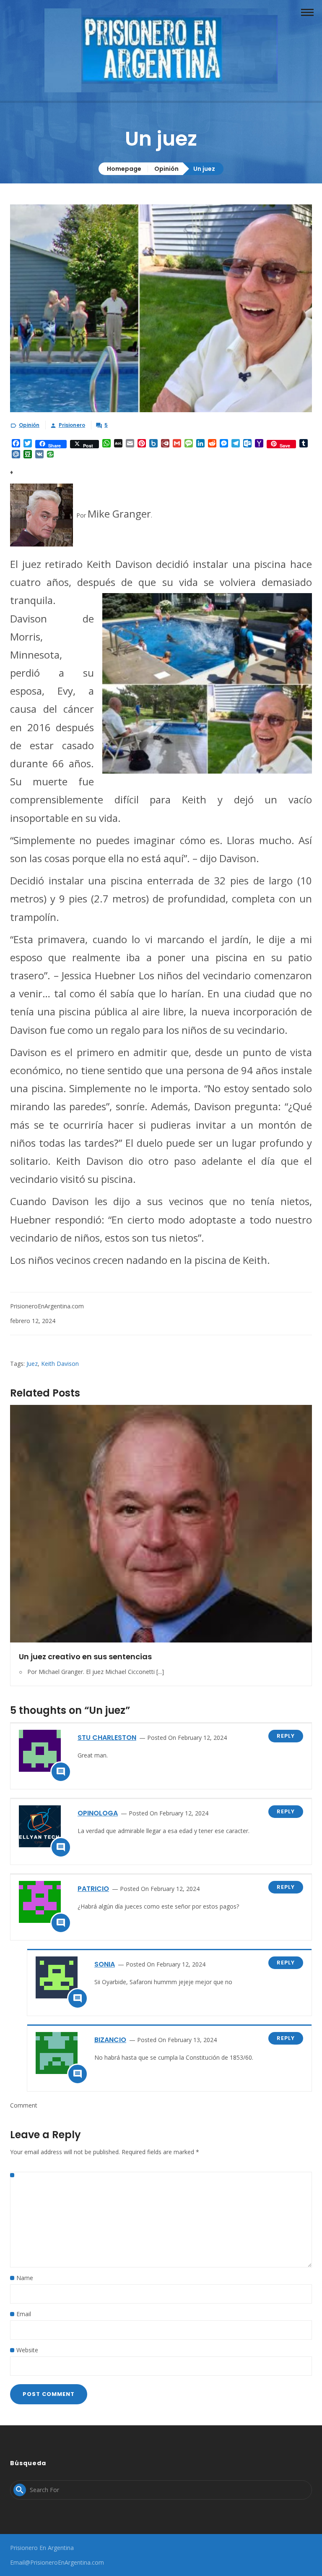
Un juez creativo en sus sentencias (85, 1657)
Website (27, 2350)
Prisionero (72, 425)
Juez (32, 1364)
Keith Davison (60, 1364)
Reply (286, 1736)
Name (25, 2278)
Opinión (166, 169)
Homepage (124, 169)
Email (24, 2314)
